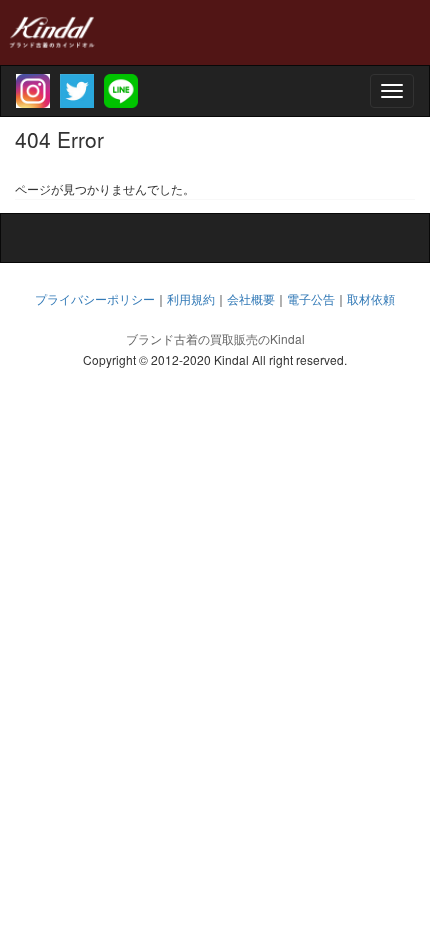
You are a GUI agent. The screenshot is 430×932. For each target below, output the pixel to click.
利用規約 (191, 298)
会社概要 (251, 298)
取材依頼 (371, 298)
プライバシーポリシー (95, 298)
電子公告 (311, 298)
